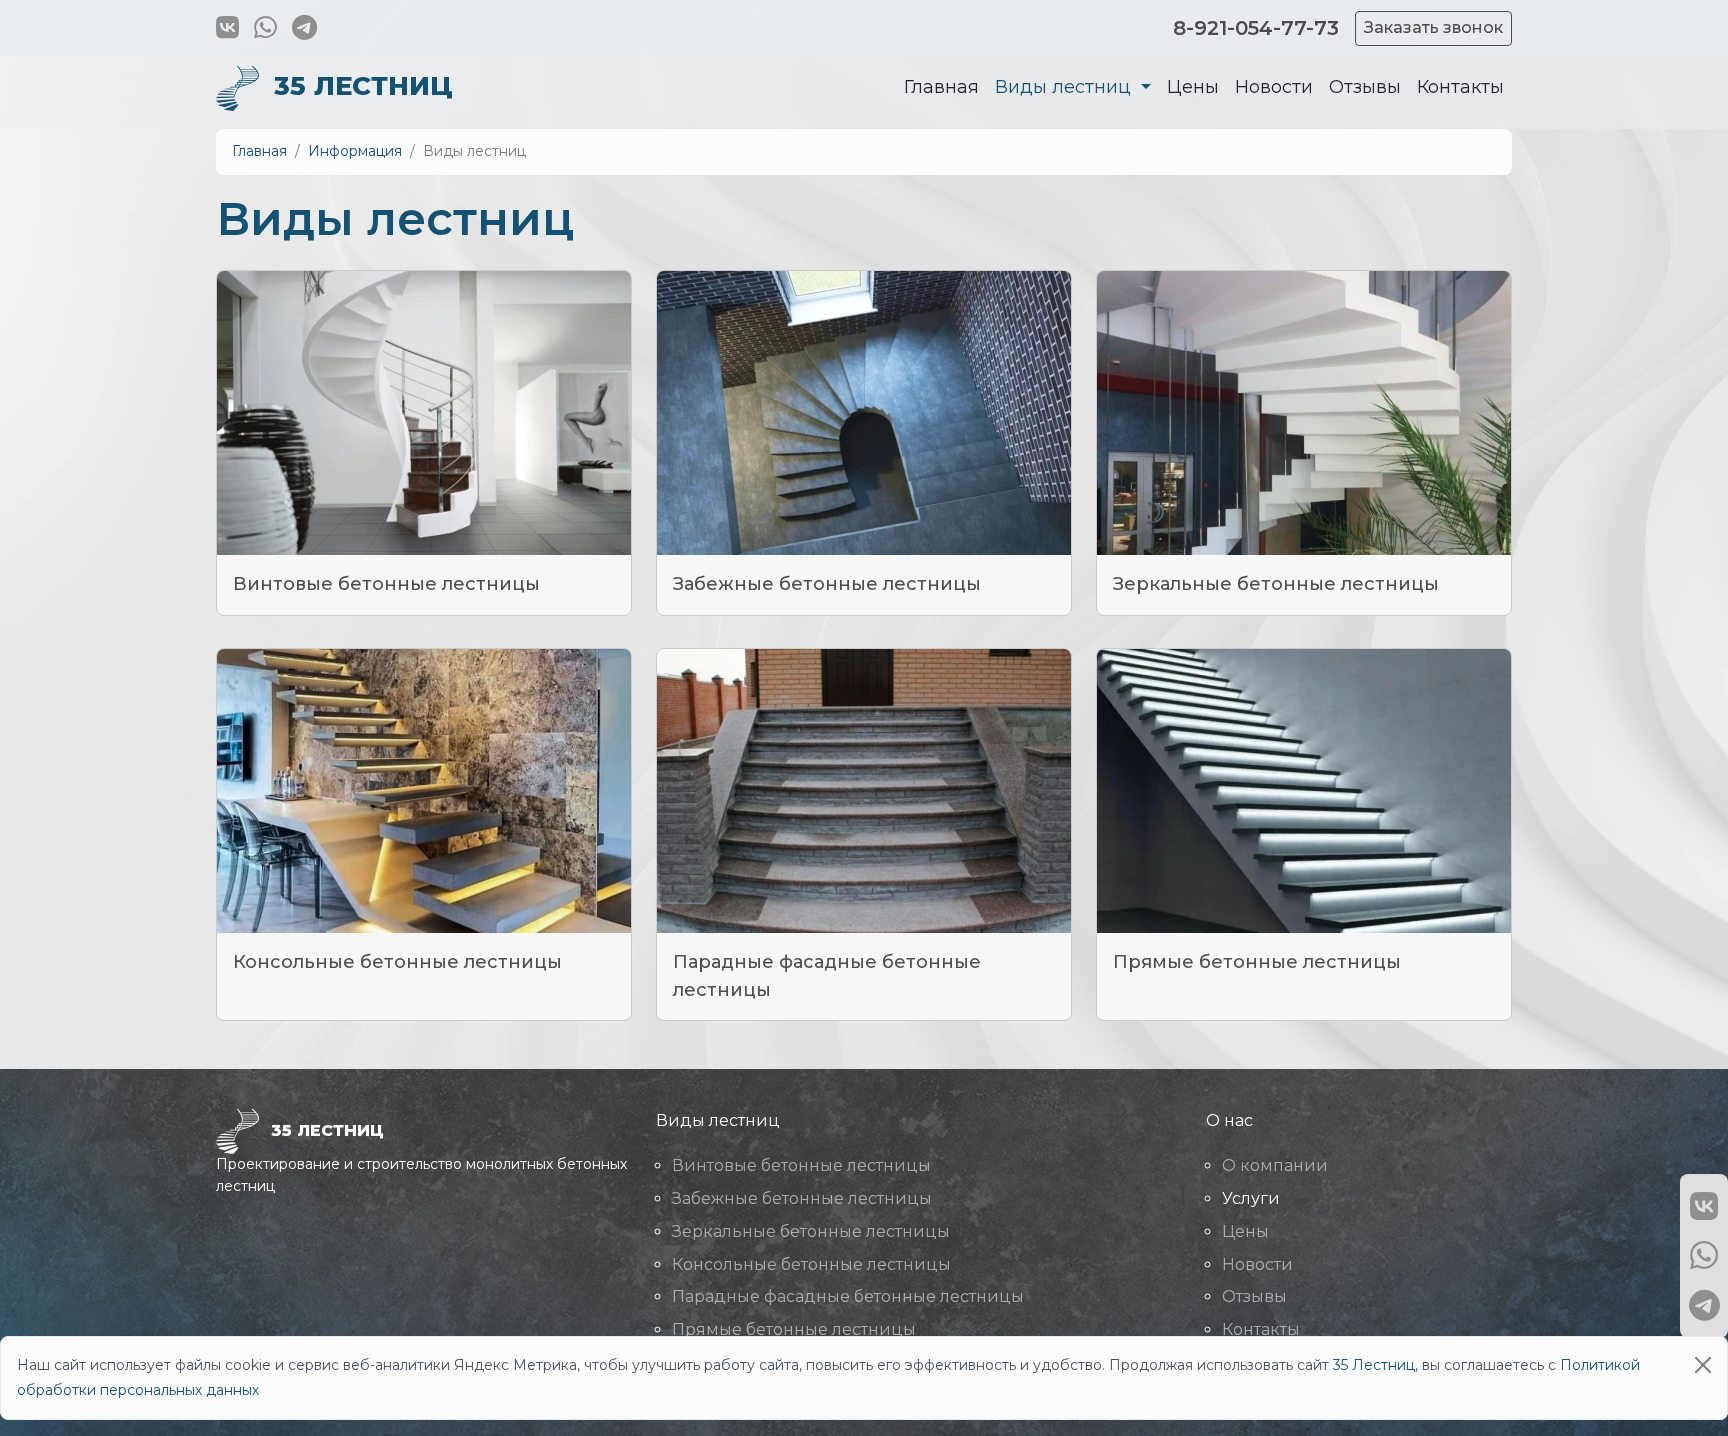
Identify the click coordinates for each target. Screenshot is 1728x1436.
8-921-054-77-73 (1256, 28)
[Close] (1703, 1365)
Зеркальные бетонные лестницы (1276, 584)
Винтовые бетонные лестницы (386, 584)
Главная (941, 88)
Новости (1274, 88)
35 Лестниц (1374, 1365)
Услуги (1251, 1198)
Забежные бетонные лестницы (827, 584)
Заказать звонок (1433, 27)
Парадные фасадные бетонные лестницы (848, 1296)
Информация (355, 151)
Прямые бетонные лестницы (1257, 962)
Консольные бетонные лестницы (397, 962)
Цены (1193, 88)
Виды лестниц (1065, 88)
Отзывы (1365, 88)
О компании (1275, 1165)
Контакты (1460, 88)
